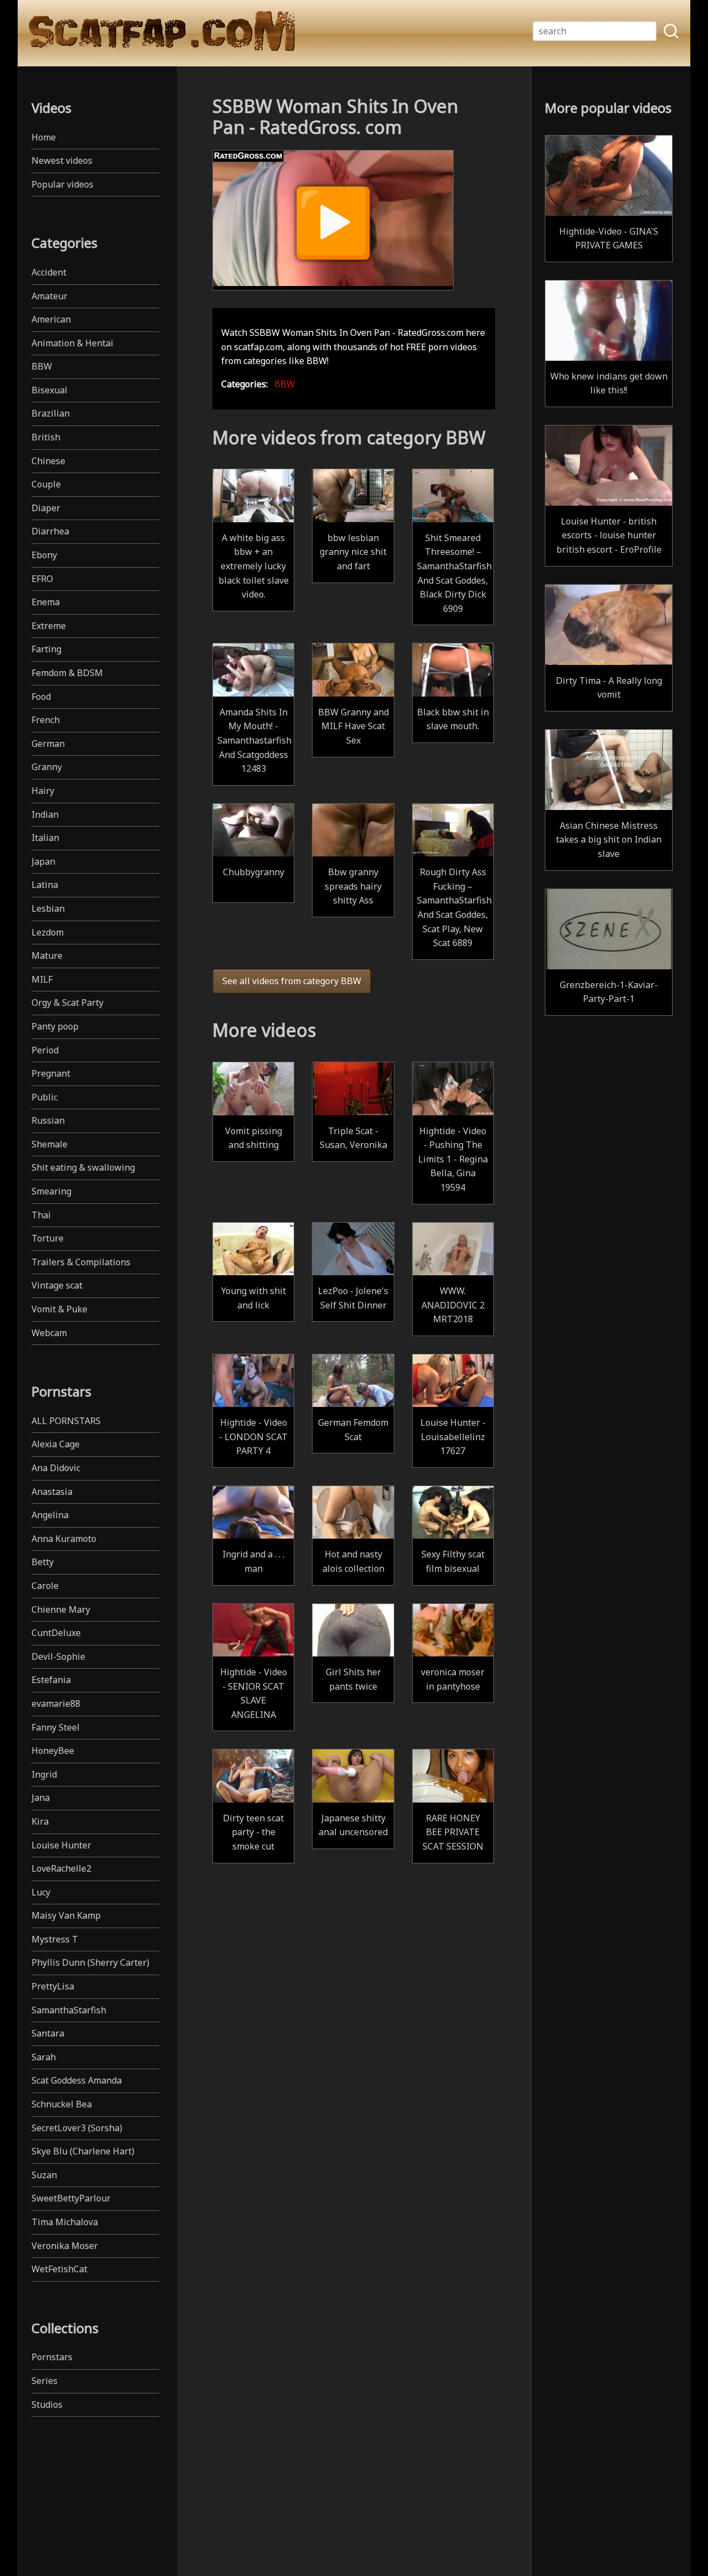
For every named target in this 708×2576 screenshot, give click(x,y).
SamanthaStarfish (69, 2010)
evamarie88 (56, 1704)
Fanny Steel (56, 1727)
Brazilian (51, 413)
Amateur (50, 296)
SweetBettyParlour (71, 2198)
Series (45, 2381)
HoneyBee (53, 1751)
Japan (43, 861)
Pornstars (52, 2357)
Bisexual (50, 390)
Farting (46, 649)
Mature (47, 955)
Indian (45, 814)
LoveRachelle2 (61, 1868)
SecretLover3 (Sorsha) (77, 2128)
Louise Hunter (61, 1845)
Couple (46, 484)
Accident (49, 272)
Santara (48, 2033)
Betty (43, 1562)
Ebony (44, 555)
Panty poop (55, 1026)
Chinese (48, 461)
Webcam (49, 1333)
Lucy (41, 1892)
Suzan (44, 2175)
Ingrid (44, 1774)
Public (45, 1097)
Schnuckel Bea (62, 2104)
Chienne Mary (61, 1609)
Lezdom (48, 932)
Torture (48, 1238)
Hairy (43, 791)
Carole (45, 1586)
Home (44, 137)
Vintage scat (57, 1285)
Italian (45, 838)
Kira (40, 1821)
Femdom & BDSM (67, 673)
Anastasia (52, 1492)
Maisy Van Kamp (66, 1915)
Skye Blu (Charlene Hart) (83, 2151)
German (48, 744)
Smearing (51, 1191)
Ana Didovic (56, 1468)
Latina (45, 885)
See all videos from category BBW (292, 981)
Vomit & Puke (59, 1309)
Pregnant (51, 1073)
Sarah (44, 2057)
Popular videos (63, 184)
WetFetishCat (59, 2269)
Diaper (46, 508)
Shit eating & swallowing (83, 1167)
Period (45, 1050)
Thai (41, 1215)
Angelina (50, 1515)
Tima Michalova (65, 2222)
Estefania (51, 1680)
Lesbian (48, 908)
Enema (46, 602)
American (51, 319)
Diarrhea (50, 531)
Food (41, 697)
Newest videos (62, 160)
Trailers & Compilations (81, 1262)
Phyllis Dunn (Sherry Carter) (90, 1962)
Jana (41, 1798)
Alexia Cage (56, 1444)
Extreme (49, 626)
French (46, 720)
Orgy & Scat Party (67, 1003)
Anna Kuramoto (64, 1539)
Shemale (50, 1144)
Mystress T (55, 1939)
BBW (42, 366)
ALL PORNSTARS (66, 1421)
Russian (48, 1120)
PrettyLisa (53, 1986)
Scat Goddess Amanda (77, 2080)
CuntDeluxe (56, 1633)
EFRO (42, 579)
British (46, 437)
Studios (47, 2404)
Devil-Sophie (58, 1656)
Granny (47, 767)
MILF (42, 979)
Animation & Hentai (72, 343)
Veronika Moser (65, 2246)
